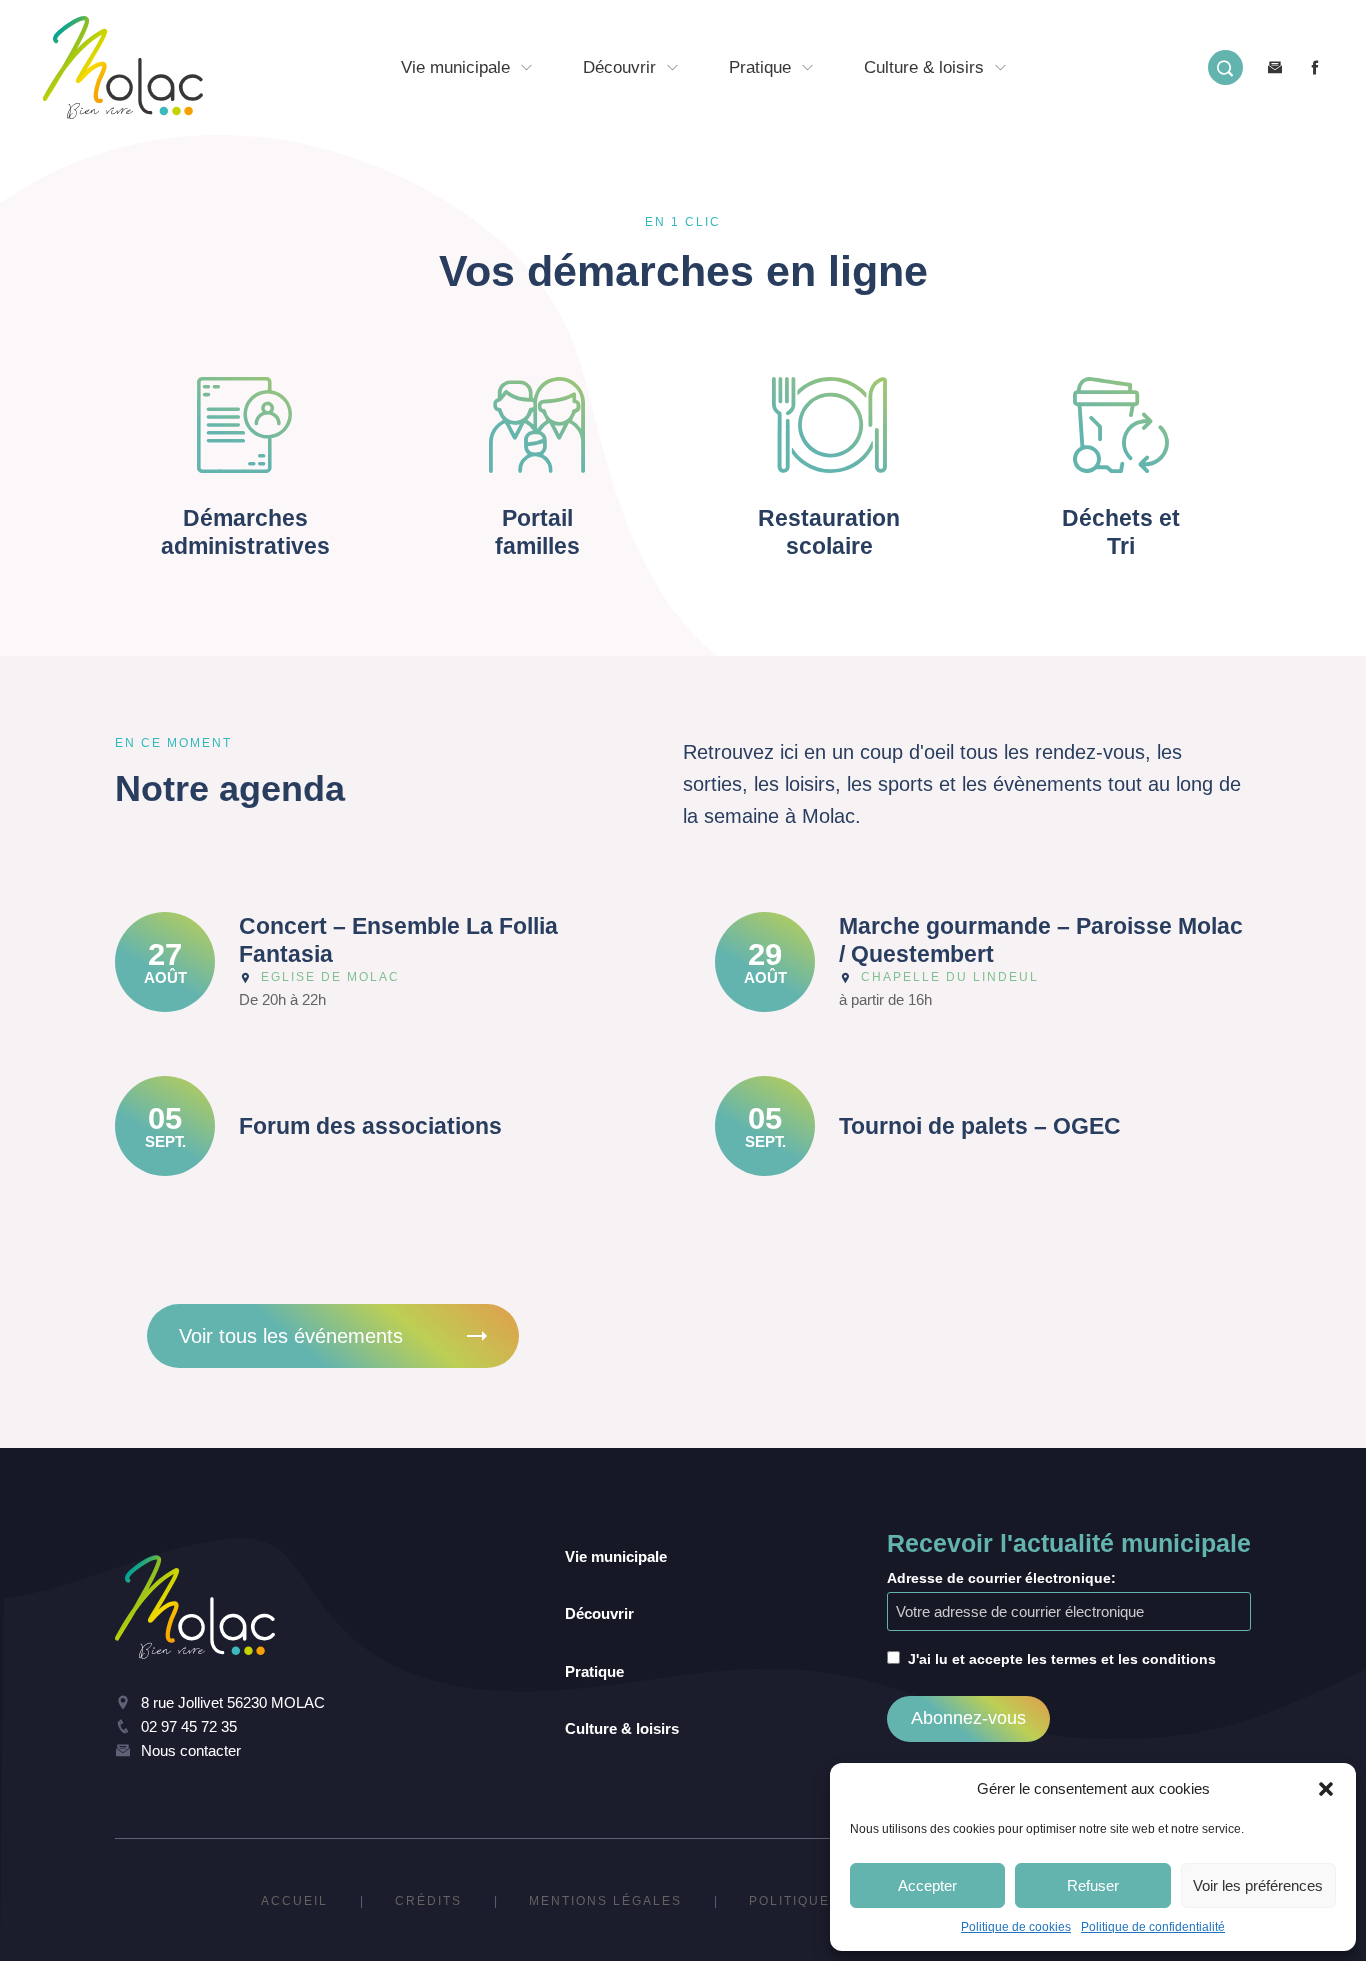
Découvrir (619, 67)
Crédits (428, 1901)
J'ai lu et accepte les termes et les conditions (1062, 1659)
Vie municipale (455, 67)
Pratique (760, 67)
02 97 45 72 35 (189, 1726)
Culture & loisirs (924, 67)
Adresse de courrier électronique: (1001, 1578)
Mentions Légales (605, 1901)
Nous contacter (191, 1750)
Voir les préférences (1258, 1885)
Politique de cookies (1016, 1927)
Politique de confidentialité (1153, 1927)
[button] (1326, 1789)
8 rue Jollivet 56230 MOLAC (233, 1702)
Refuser (1093, 1885)
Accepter (927, 1885)
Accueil (294, 1901)
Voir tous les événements (291, 1336)
